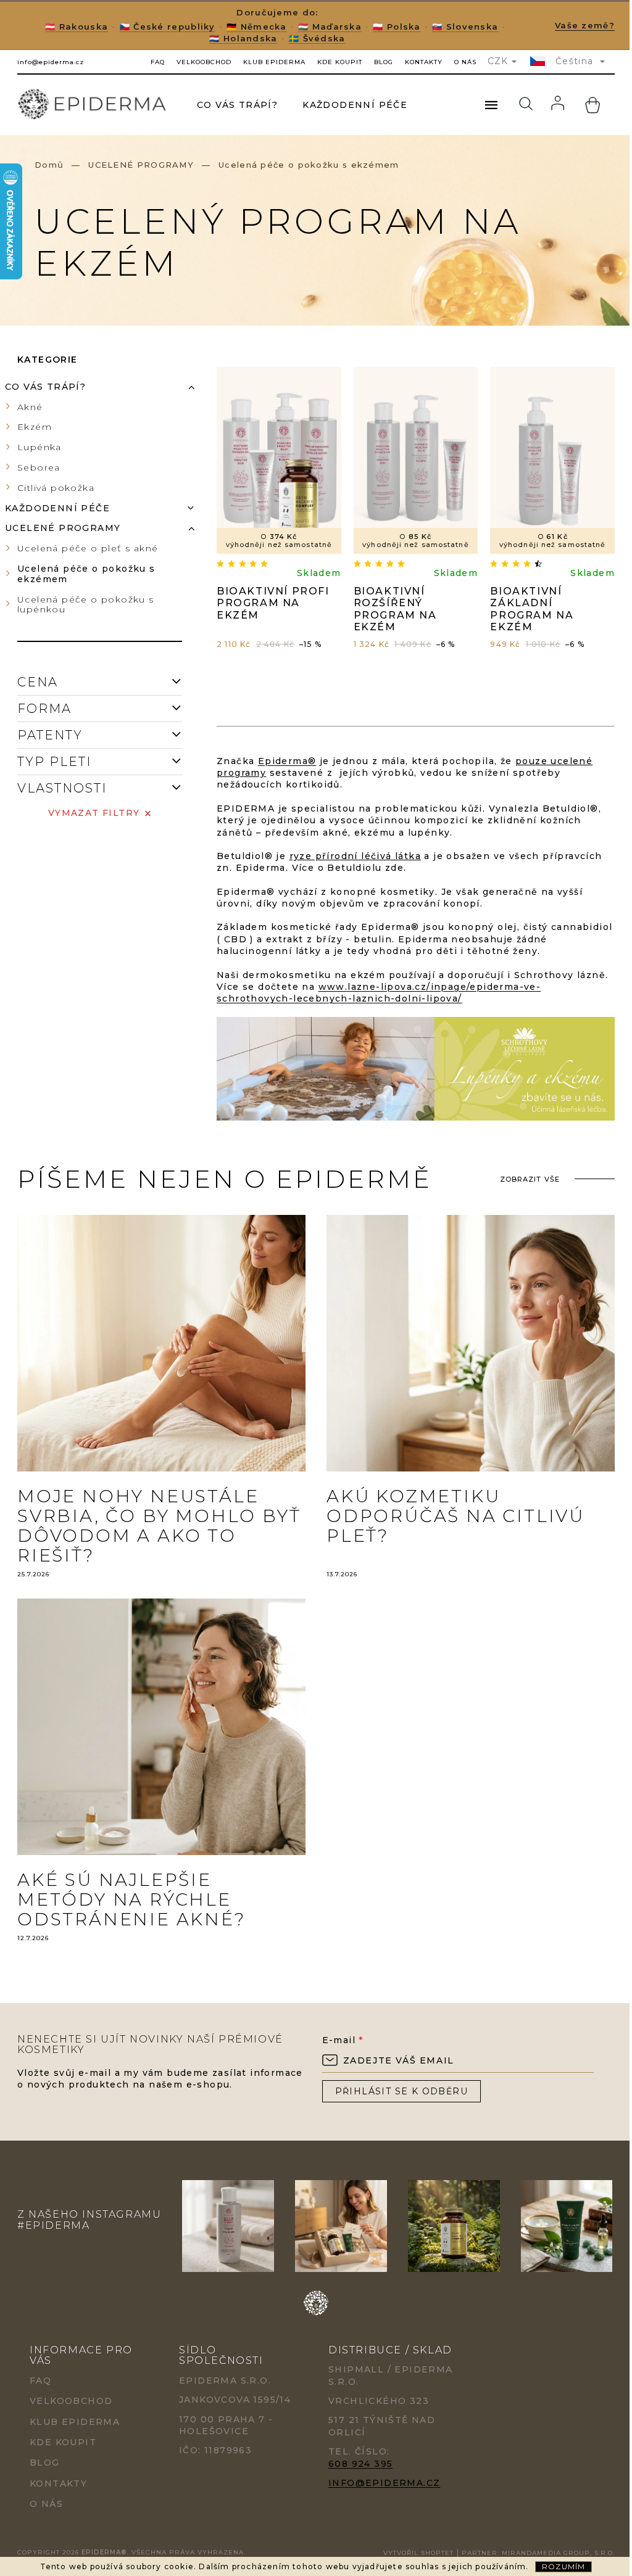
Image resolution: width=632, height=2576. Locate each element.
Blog (384, 62)
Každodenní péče (57, 508)
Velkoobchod (204, 62)
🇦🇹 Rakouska (77, 27)
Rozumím (563, 2566)
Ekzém (35, 427)
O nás (465, 62)
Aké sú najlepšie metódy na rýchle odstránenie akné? (131, 1899)
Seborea (39, 467)
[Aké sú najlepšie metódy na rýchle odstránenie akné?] (161, 1726)
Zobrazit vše (530, 1179)
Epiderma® (287, 761)
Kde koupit (340, 62)
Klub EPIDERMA (274, 62)
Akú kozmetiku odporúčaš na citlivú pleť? (455, 1516)
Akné (30, 407)
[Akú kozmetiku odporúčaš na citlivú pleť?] (471, 1342)
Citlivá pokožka (56, 488)
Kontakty (424, 62)
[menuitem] (237, 105)
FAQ (158, 62)
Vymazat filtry (94, 813)
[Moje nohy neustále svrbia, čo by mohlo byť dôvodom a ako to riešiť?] (161, 1342)
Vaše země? (585, 25)
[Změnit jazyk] (539, 61)
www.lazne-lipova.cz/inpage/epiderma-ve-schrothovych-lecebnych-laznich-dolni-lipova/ (379, 993)
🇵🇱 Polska (397, 27)
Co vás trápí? (45, 387)
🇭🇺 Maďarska (330, 27)
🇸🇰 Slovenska (465, 27)
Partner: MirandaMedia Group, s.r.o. (538, 2553)
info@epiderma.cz (384, 2483)
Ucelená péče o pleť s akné (88, 548)
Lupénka (39, 447)
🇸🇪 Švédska (317, 38)
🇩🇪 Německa (257, 27)
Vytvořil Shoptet (418, 2553)
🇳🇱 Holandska (243, 38)
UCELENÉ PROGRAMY (63, 528)
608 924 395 (360, 2464)
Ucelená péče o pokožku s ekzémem (86, 574)
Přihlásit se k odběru (401, 2091)
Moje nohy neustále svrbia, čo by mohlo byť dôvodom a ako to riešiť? (159, 1526)
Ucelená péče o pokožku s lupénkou (86, 605)
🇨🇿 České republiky (168, 27)
